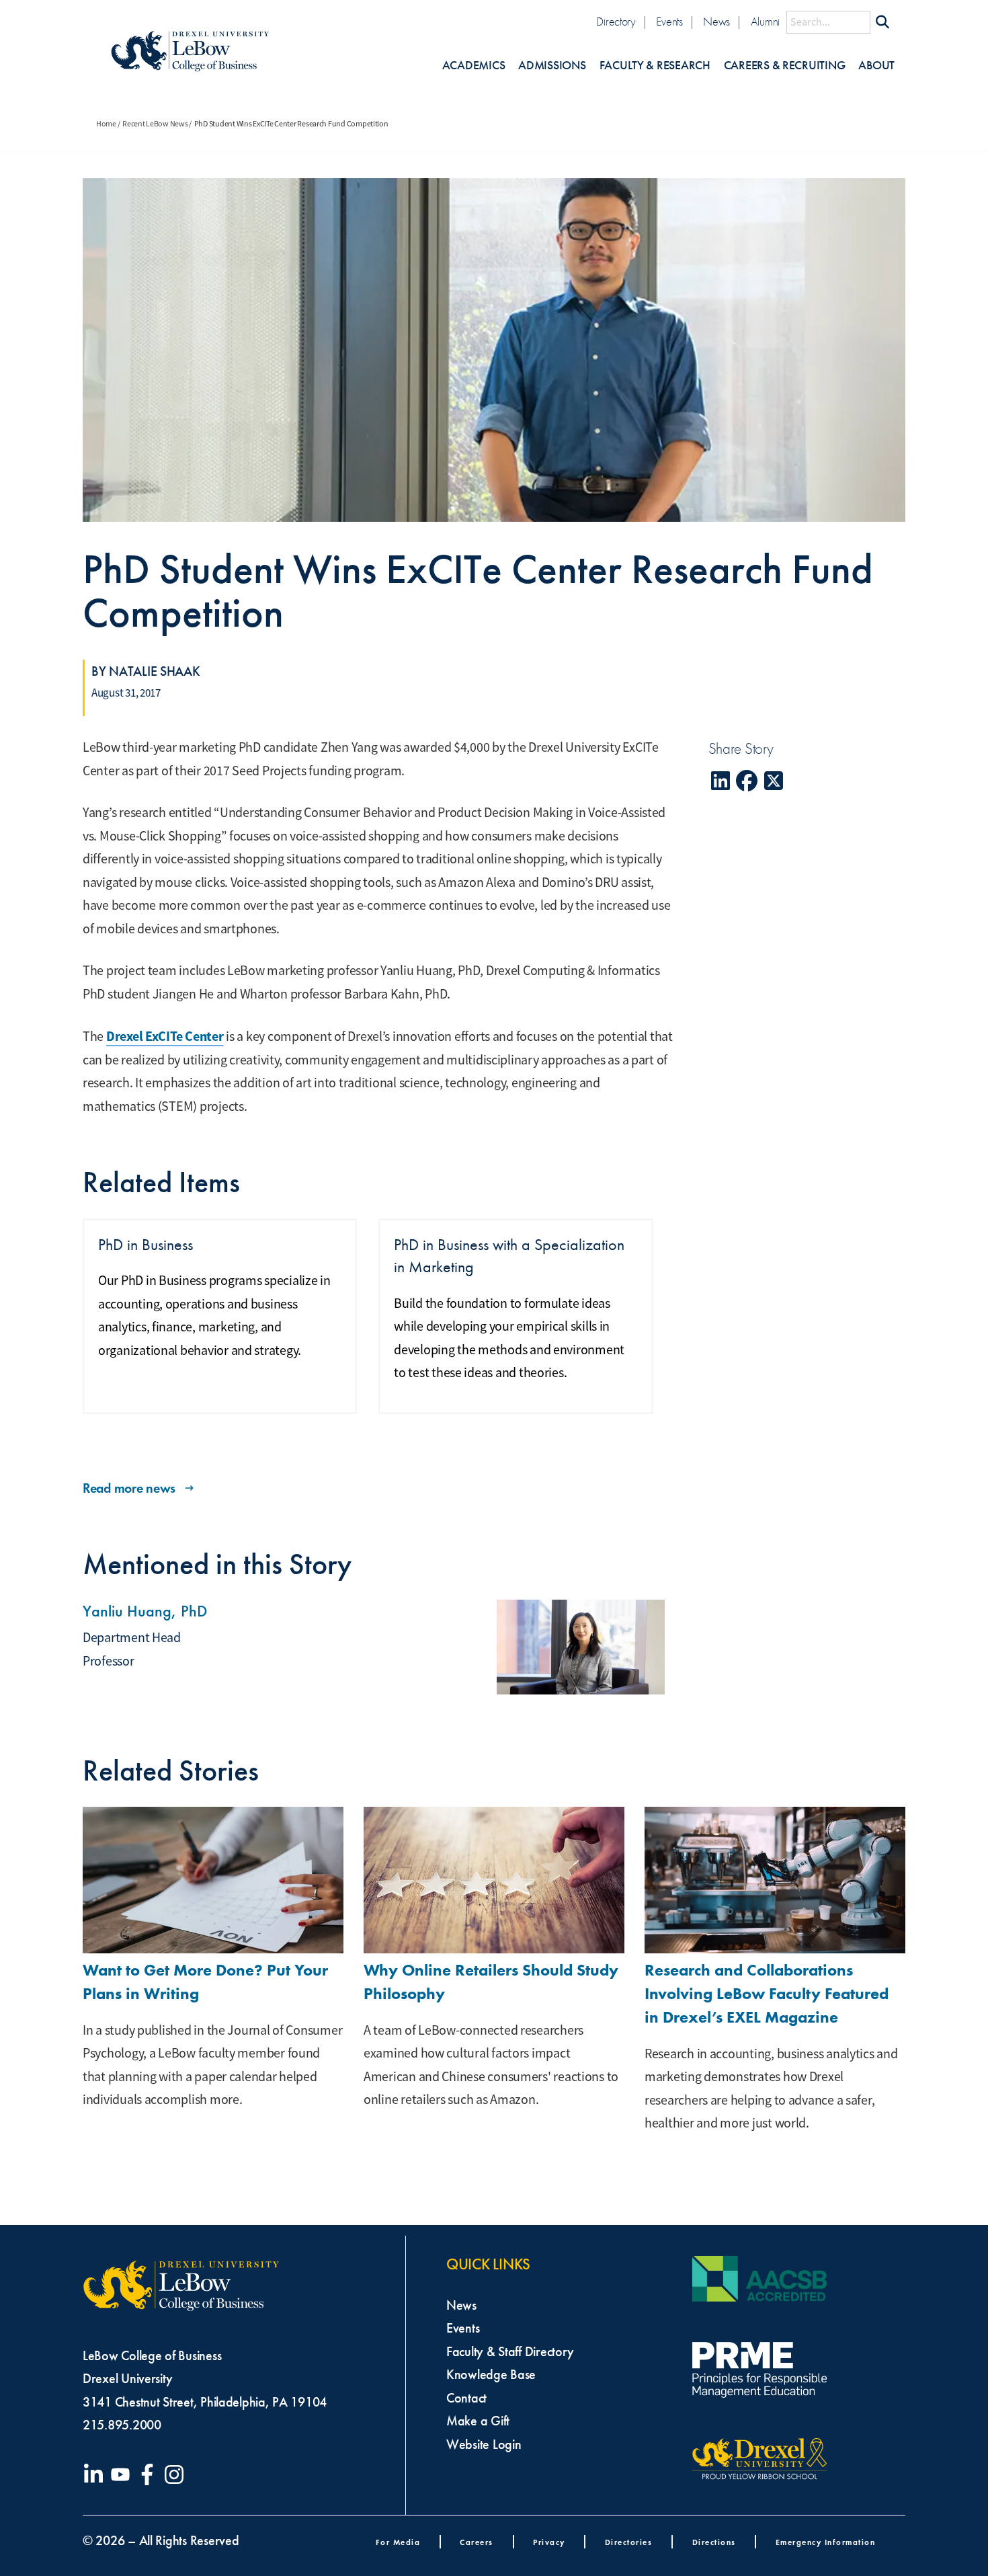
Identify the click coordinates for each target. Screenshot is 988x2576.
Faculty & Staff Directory (510, 2351)
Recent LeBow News (155, 124)
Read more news (129, 1488)
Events (669, 22)
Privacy (549, 2542)
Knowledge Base (491, 2374)
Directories (629, 2542)
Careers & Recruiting (785, 66)
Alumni (765, 22)
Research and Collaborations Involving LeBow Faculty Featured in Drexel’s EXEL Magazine (767, 1993)
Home (106, 124)
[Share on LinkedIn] (721, 781)
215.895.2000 (122, 2425)
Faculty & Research (655, 66)
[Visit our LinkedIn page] (96, 2474)
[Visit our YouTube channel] (123, 2474)
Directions (714, 2542)
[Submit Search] (882, 22)
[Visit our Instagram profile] (177, 2474)
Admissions (552, 66)
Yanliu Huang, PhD (145, 1611)
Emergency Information (826, 2542)
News (716, 22)
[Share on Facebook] (747, 781)
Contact (466, 2398)
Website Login (484, 2444)
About (876, 66)
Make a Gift (478, 2421)
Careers (477, 2542)
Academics (474, 66)
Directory (616, 22)
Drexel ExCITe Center (165, 1036)
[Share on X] (774, 781)
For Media (398, 2542)
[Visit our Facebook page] (150, 2474)
